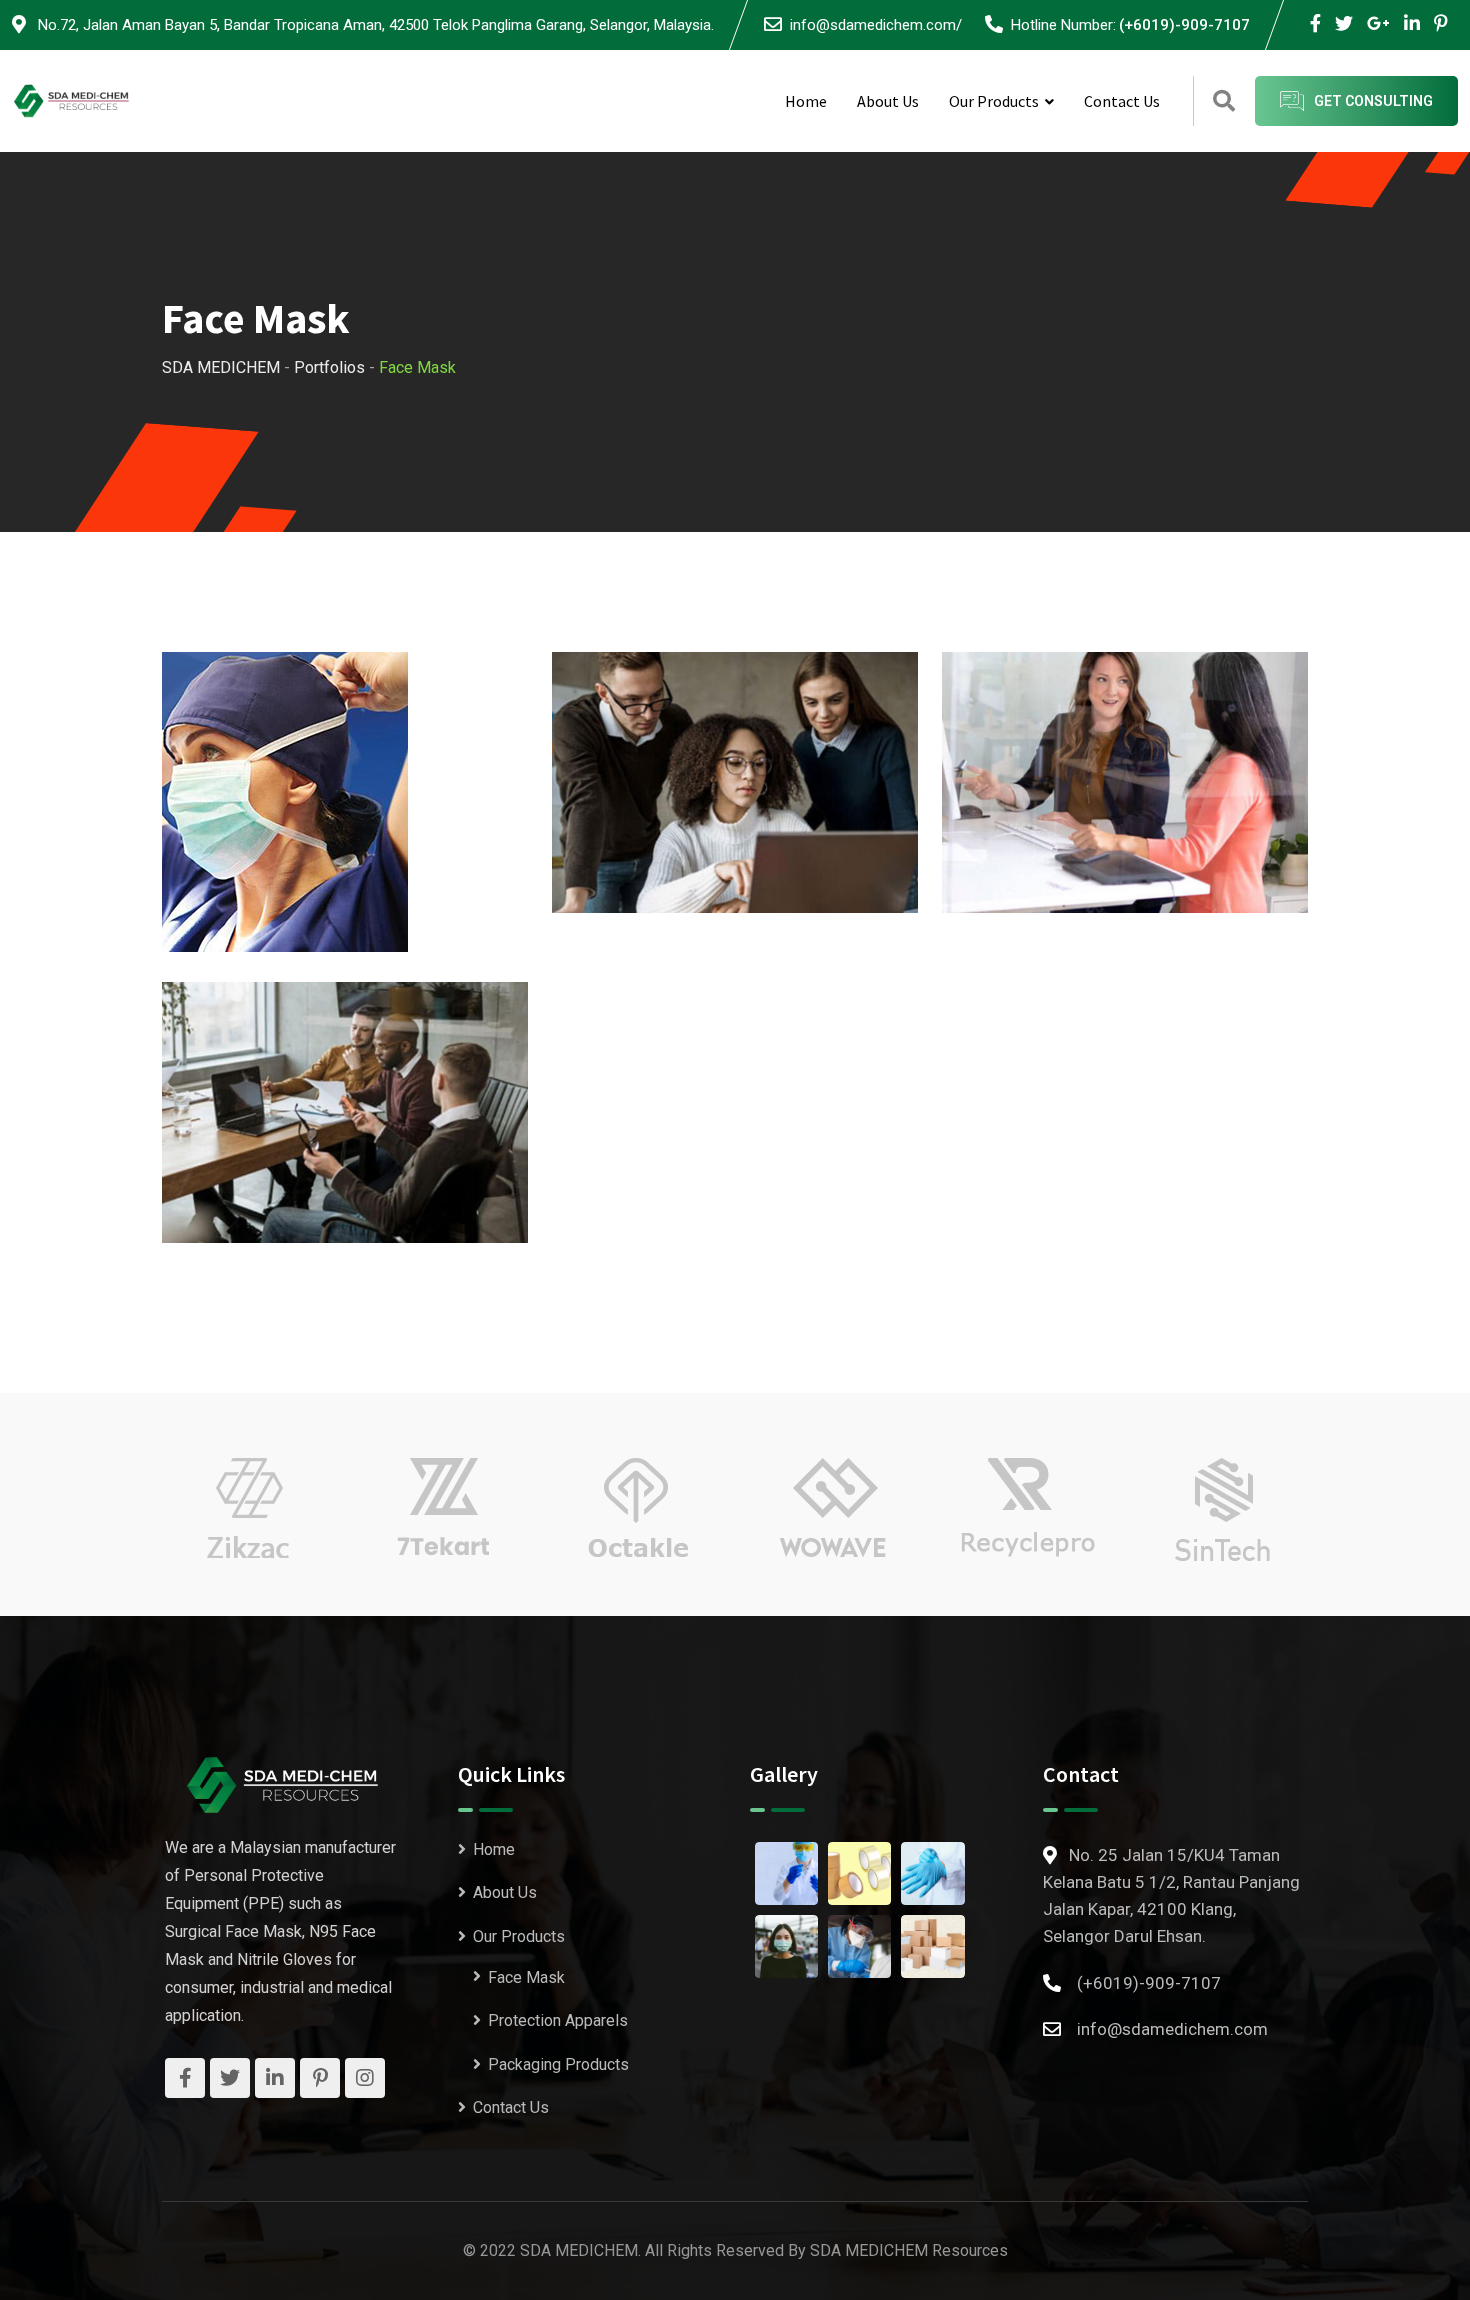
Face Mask (526, 1976)
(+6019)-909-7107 (1184, 25)
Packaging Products (558, 2064)
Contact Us (1122, 101)
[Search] (1224, 101)
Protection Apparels (558, 2020)
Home (806, 101)
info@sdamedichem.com (1172, 2029)
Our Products (994, 101)
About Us (888, 101)
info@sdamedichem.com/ (876, 25)
